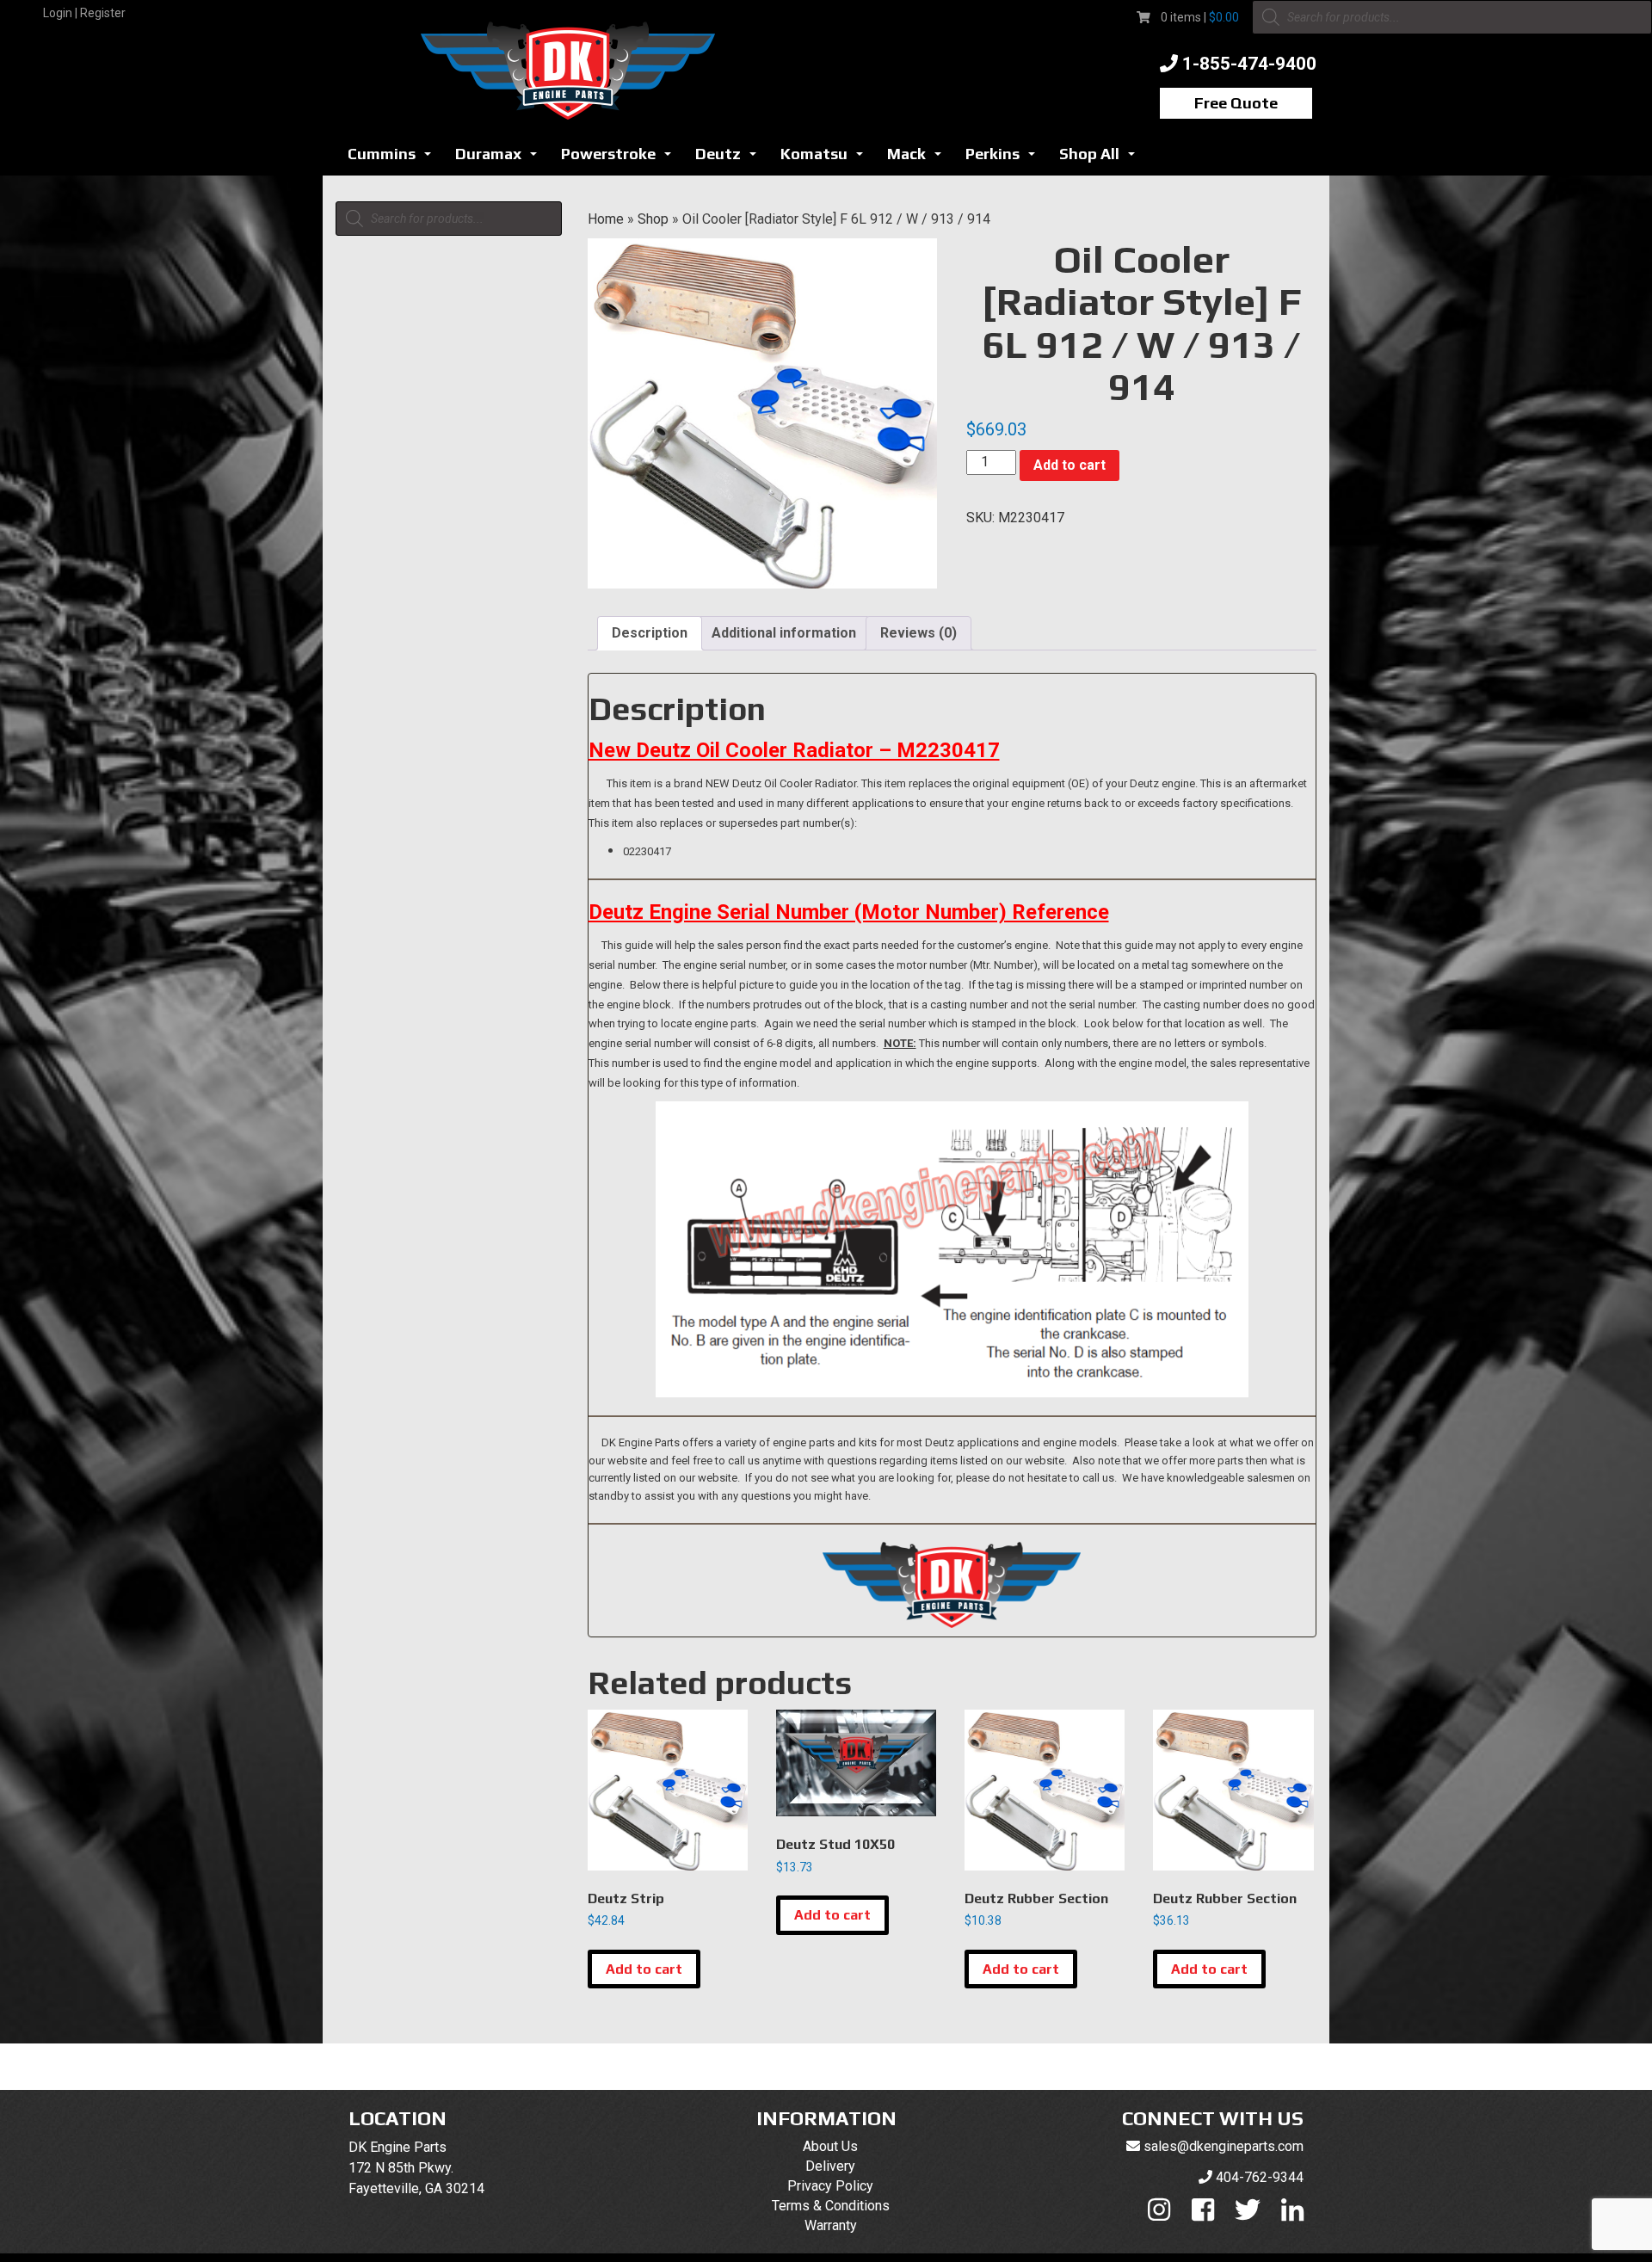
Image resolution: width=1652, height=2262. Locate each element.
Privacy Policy (830, 2186)
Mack (919, 159)
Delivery (830, 2166)
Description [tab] (650, 633)
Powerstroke (621, 159)
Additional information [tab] (784, 633)
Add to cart (1069, 465)
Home (606, 219)
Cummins (394, 159)
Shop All (1102, 159)
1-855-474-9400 (1249, 64)
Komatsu (826, 159)
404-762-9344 (1260, 2177)
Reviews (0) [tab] (918, 633)
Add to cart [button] (644, 1969)
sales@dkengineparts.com (1224, 2146)
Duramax (501, 159)
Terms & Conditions (831, 2206)
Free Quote (1236, 103)
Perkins (1005, 159)
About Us (830, 2146)
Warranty (831, 2225)
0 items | (1200, 17)
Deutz (730, 159)
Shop (653, 219)
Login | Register (84, 13)
